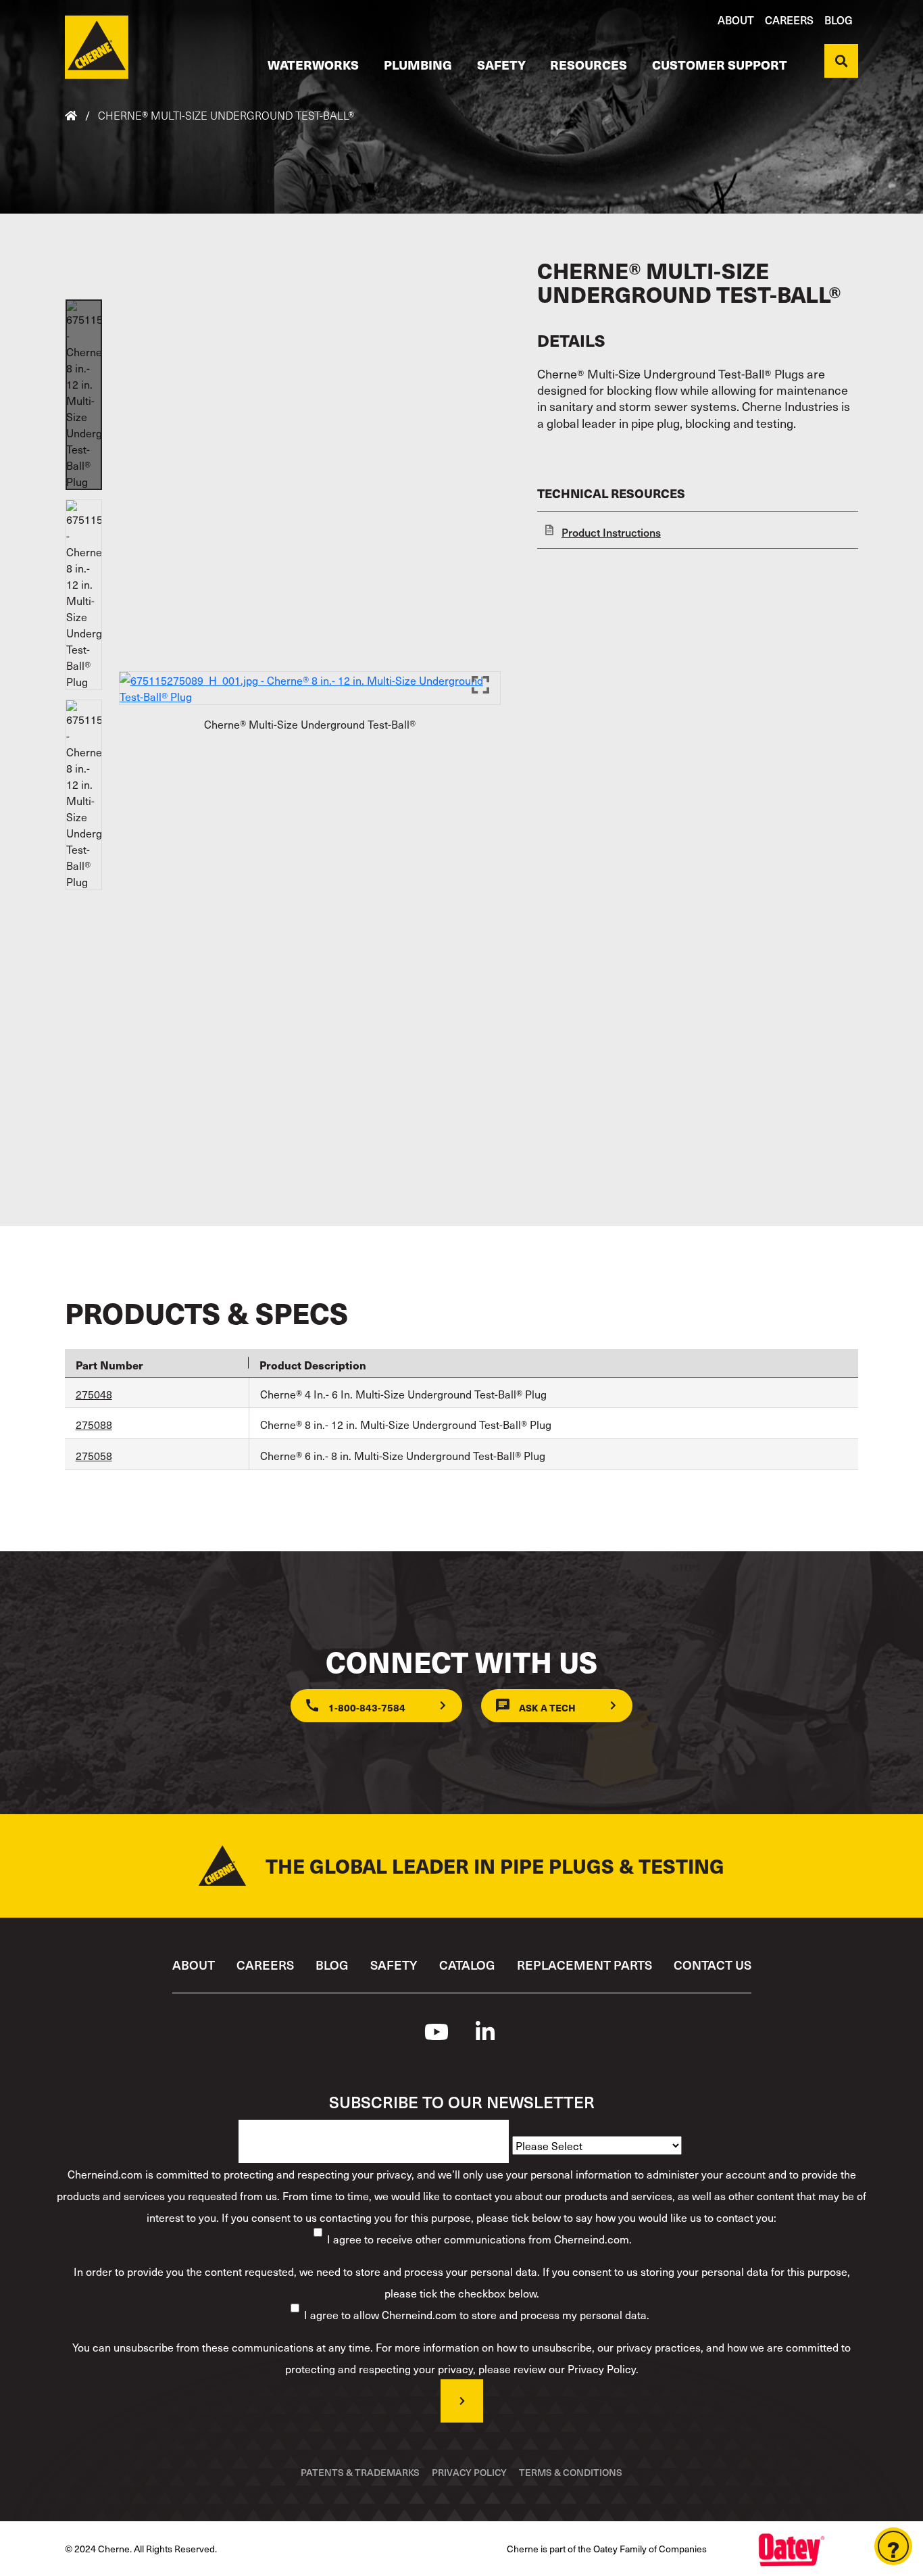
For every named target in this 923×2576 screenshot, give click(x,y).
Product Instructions (611, 532)
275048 (94, 1394)
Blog (839, 20)
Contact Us (713, 1965)
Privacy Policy (469, 2472)
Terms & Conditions (571, 2472)
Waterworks (313, 64)
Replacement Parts (584, 1965)
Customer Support (720, 64)
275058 (94, 1455)
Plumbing (418, 64)
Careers (789, 20)
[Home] (97, 47)
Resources (589, 64)
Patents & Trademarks (360, 2472)
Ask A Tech (547, 1707)
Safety (501, 64)
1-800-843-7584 (367, 1707)
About (736, 20)
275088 (94, 1424)
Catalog (467, 1965)
